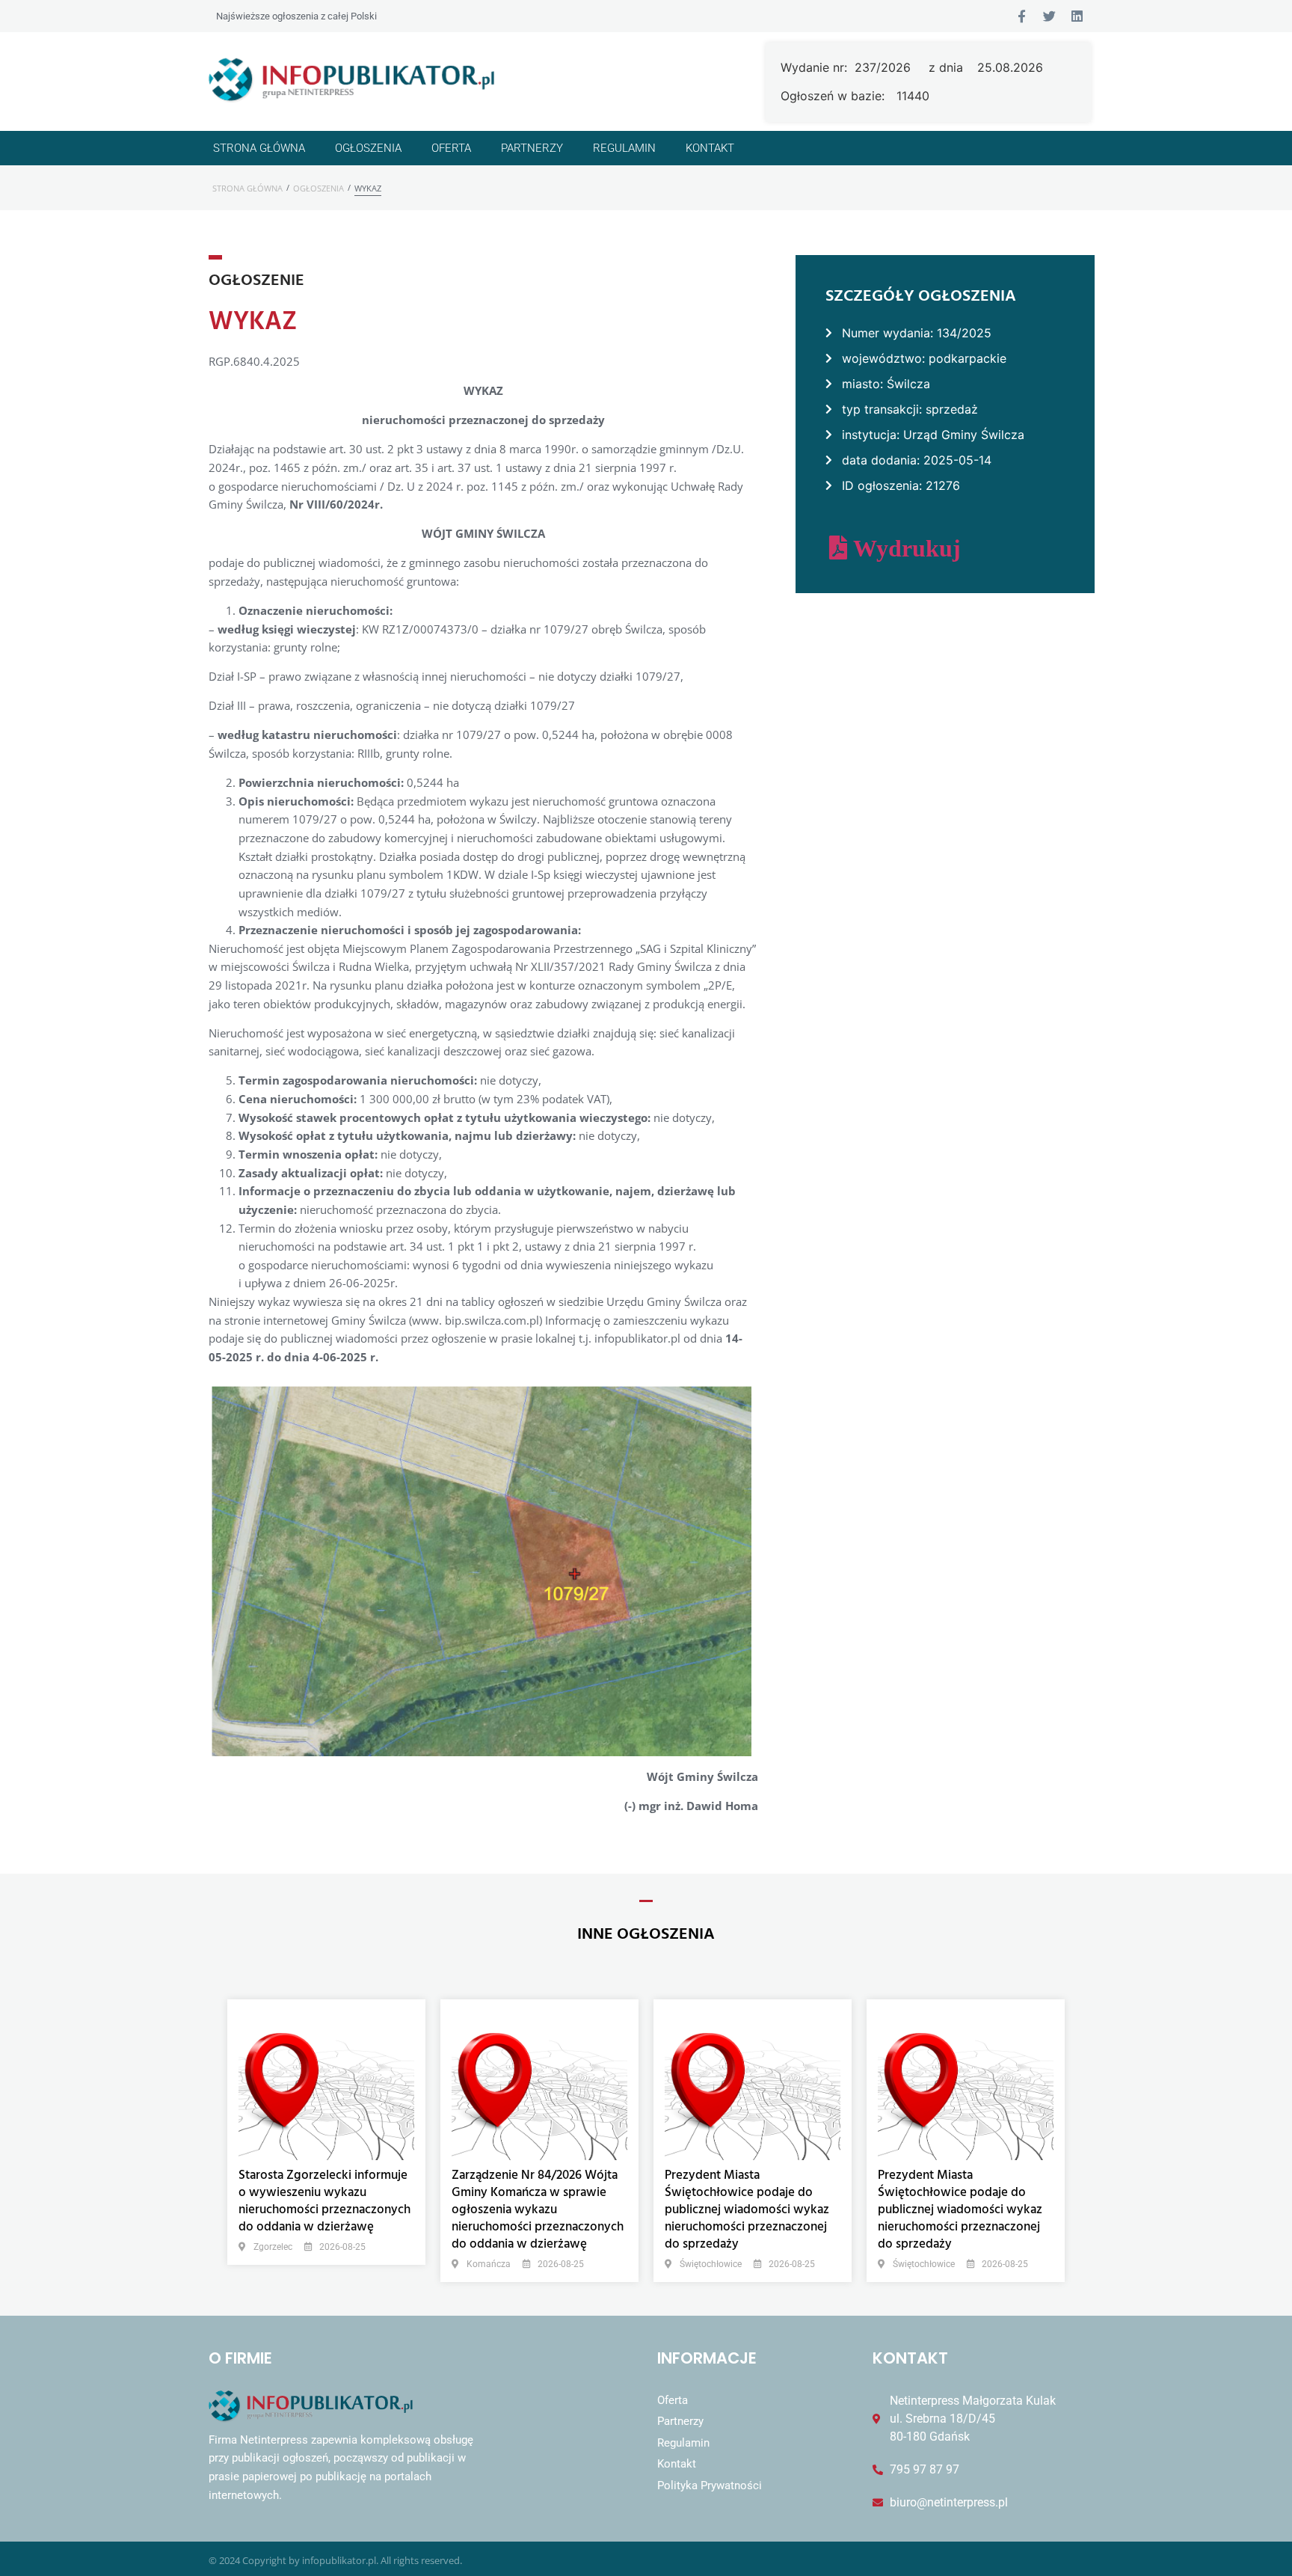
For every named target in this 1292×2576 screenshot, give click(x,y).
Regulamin (624, 148)
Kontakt (710, 148)
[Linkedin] (1077, 16)
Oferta (451, 148)
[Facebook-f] (1022, 16)
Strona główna (259, 148)
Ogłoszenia (368, 148)
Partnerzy (532, 148)
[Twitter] (1049, 16)
